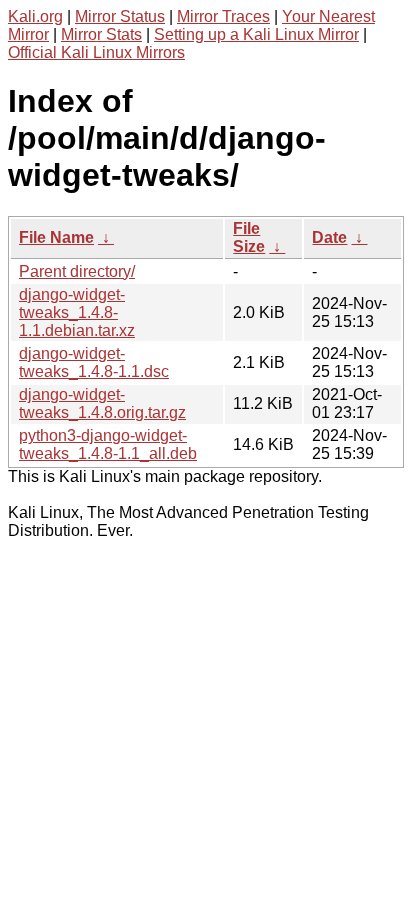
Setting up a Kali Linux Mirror (256, 34)
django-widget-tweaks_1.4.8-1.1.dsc (94, 362)
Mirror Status (120, 16)
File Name (56, 237)
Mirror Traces (223, 16)
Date (329, 237)
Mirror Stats (101, 34)
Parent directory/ (77, 271)
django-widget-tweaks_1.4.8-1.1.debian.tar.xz (77, 312)
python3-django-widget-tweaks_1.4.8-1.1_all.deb (108, 444)
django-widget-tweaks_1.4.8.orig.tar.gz (102, 403)
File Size (249, 237)
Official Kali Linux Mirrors (96, 52)
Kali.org (35, 16)
